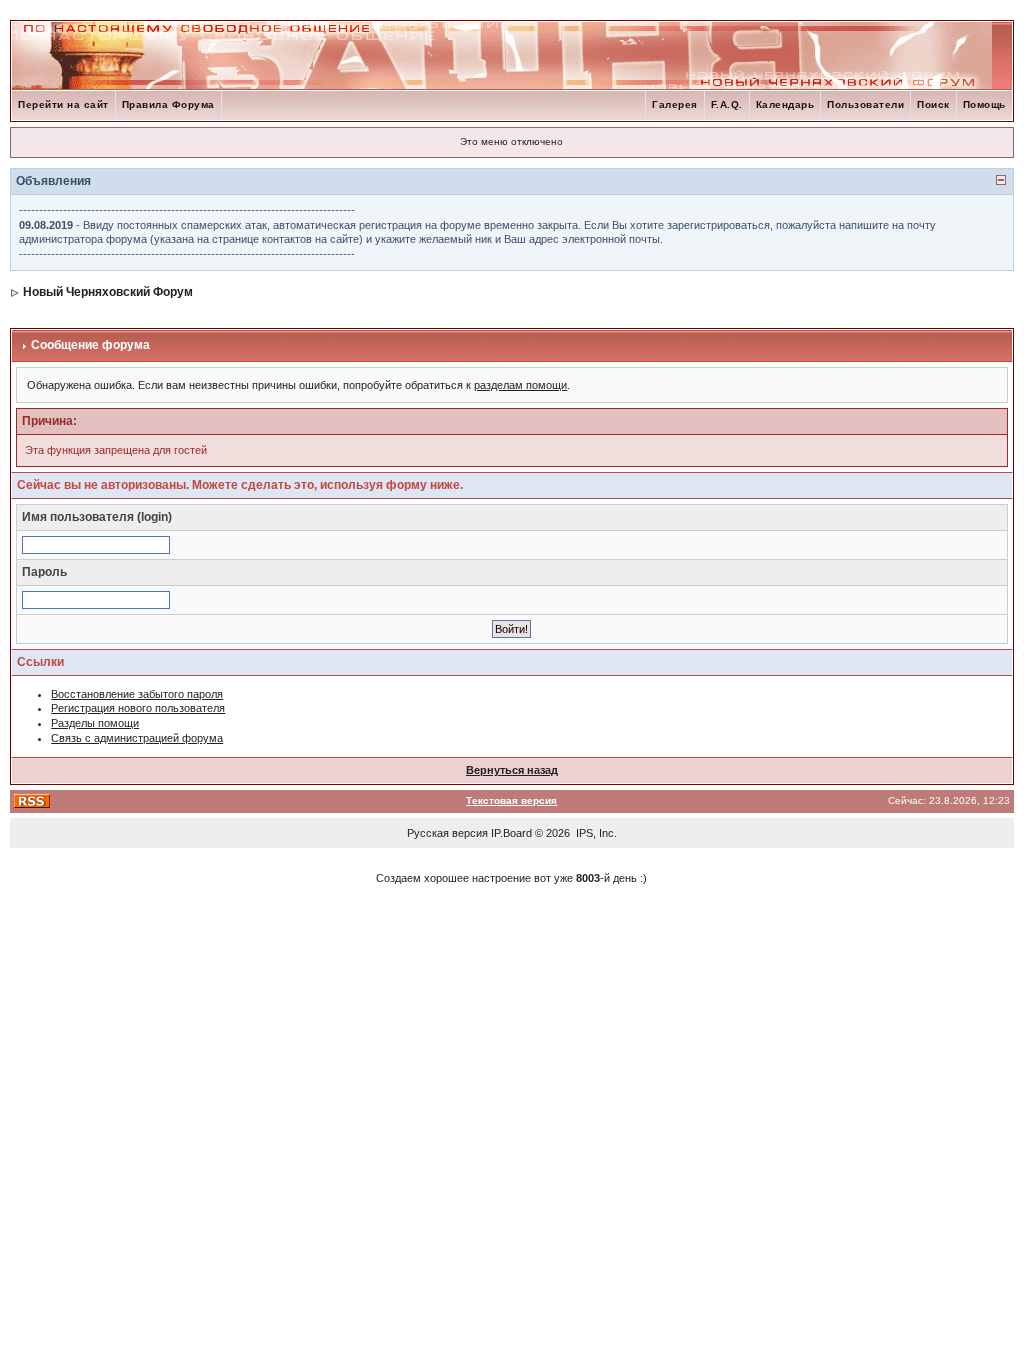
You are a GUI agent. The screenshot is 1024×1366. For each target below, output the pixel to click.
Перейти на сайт (63, 104)
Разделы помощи (95, 723)
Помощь (984, 104)
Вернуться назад (512, 770)
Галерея (675, 104)
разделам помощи (520, 385)
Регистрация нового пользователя (138, 708)
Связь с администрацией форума (137, 738)
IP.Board (511, 833)
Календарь (785, 104)
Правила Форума (168, 104)
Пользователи (865, 104)
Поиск (933, 104)
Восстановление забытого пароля (137, 694)
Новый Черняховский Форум (108, 292)
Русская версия (447, 833)
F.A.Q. (727, 104)
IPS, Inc (595, 833)
